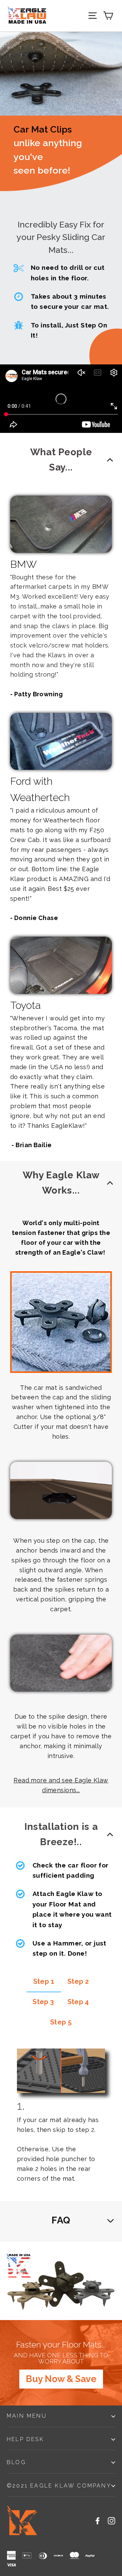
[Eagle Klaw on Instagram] (111, 2520)
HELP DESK (25, 2439)
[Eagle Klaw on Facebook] (98, 2520)
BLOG (16, 2462)
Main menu (27, 2416)
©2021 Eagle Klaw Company (59, 2486)
